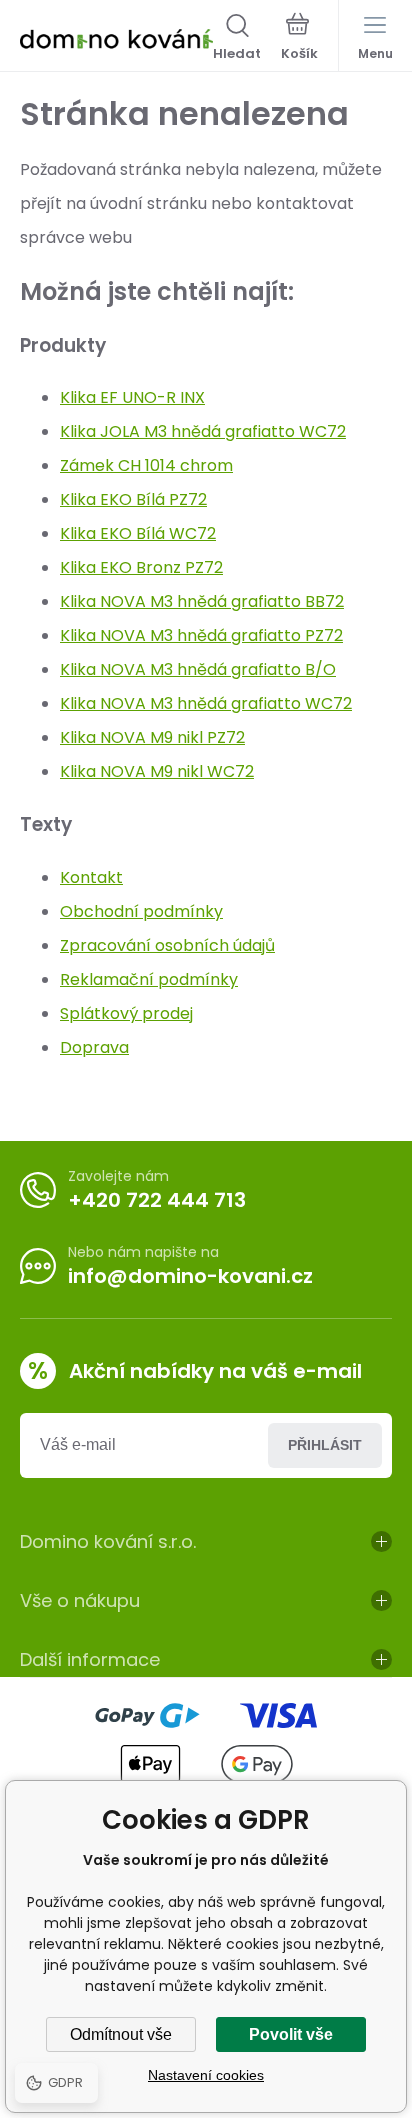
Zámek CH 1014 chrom (146, 465)
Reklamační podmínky (149, 979)
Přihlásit (325, 1445)
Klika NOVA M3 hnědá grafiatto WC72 (206, 703)
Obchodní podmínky (141, 911)
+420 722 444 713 (157, 1200)
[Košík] (299, 39)
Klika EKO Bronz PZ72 (141, 567)
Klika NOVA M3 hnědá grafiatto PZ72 (201, 635)
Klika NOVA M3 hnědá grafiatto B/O (198, 669)
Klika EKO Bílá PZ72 (133, 499)
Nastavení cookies (206, 2075)
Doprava (94, 1047)
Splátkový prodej (126, 1013)
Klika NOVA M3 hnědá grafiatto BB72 (202, 601)
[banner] (116, 39)
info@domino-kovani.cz (190, 1276)
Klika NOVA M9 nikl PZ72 (152, 737)
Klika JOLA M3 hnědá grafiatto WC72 (203, 431)
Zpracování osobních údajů (167, 945)
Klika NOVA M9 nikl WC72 (157, 771)
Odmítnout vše (121, 2034)
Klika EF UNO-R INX (132, 397)
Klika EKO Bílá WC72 (138, 533)
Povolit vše (291, 2034)
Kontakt (91, 877)
